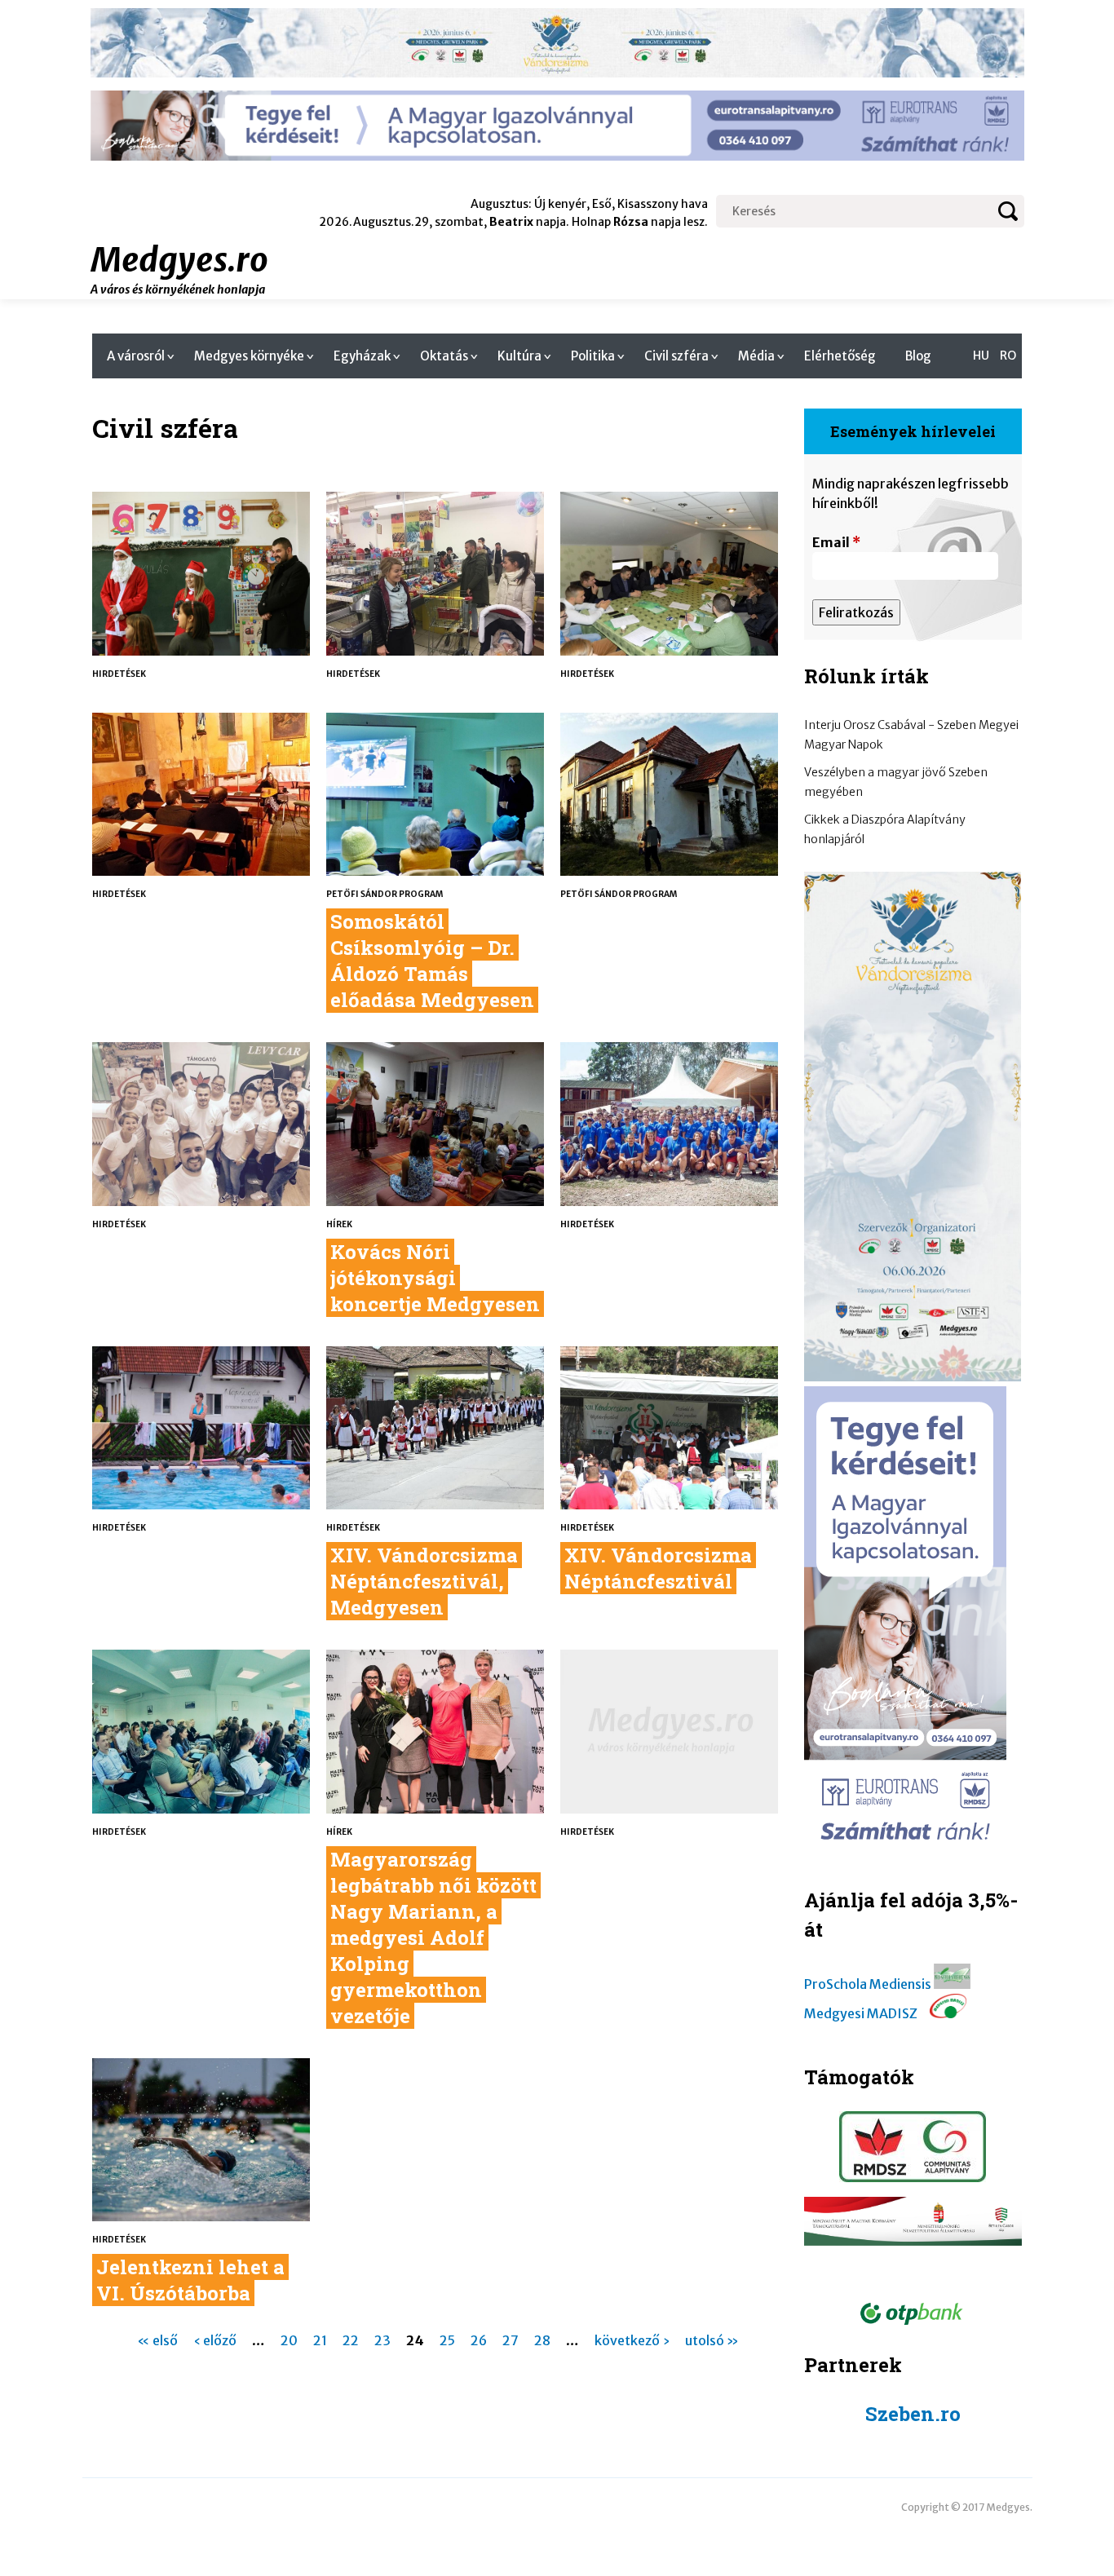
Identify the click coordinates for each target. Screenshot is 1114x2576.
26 (479, 2340)
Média (756, 356)
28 (542, 2340)
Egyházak (362, 356)
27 (511, 2340)
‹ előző (215, 2340)
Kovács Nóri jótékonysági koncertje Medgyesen (435, 1278)
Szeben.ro (913, 2414)
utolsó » (712, 2340)
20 (289, 2340)
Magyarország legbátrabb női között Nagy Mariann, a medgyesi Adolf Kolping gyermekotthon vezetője (433, 1938)
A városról (136, 356)
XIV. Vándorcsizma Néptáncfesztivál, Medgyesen (424, 1581)
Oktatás (444, 356)
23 (382, 2340)
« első (157, 2340)
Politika (593, 356)
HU (981, 356)
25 (447, 2340)
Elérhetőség (840, 356)
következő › (632, 2340)
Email (836, 542)
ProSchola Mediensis (868, 1984)
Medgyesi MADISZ (861, 2013)
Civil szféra (676, 356)
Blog (918, 356)
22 (351, 2340)
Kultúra (519, 356)
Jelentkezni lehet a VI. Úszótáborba (190, 2280)
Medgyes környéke (249, 356)
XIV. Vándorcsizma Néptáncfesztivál (658, 1568)
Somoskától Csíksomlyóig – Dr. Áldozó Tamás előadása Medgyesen (432, 961)
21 (320, 2340)
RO (1008, 356)
